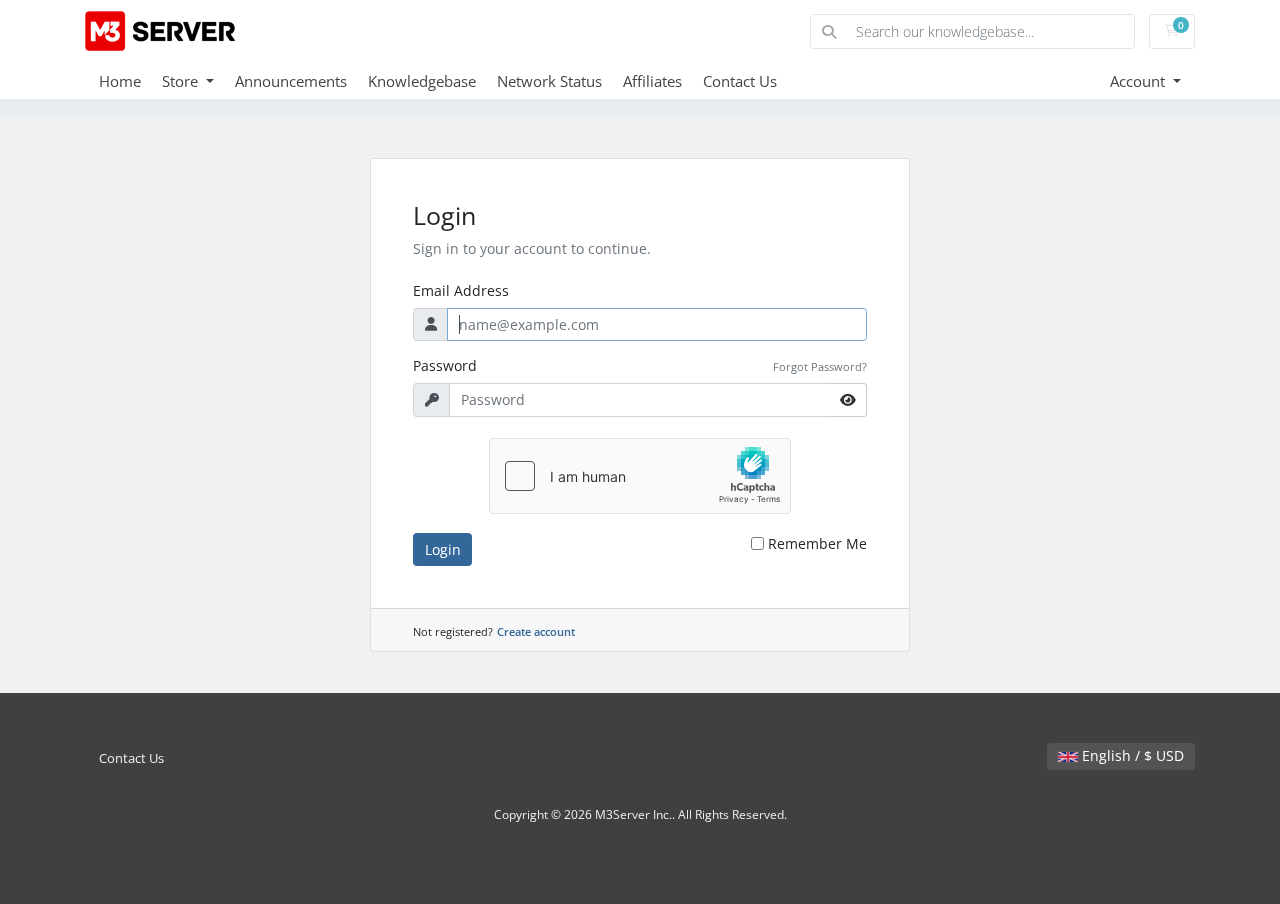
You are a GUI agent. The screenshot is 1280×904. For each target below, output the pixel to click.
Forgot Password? (820, 366)
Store (182, 81)
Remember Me (817, 543)
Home (120, 81)
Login (443, 549)
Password (445, 365)
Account (1139, 81)
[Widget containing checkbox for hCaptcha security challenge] (640, 476)
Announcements (291, 81)
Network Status (549, 81)
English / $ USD (1131, 755)
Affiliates (652, 81)
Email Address (461, 290)
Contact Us (740, 81)
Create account (536, 631)
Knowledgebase (422, 81)
